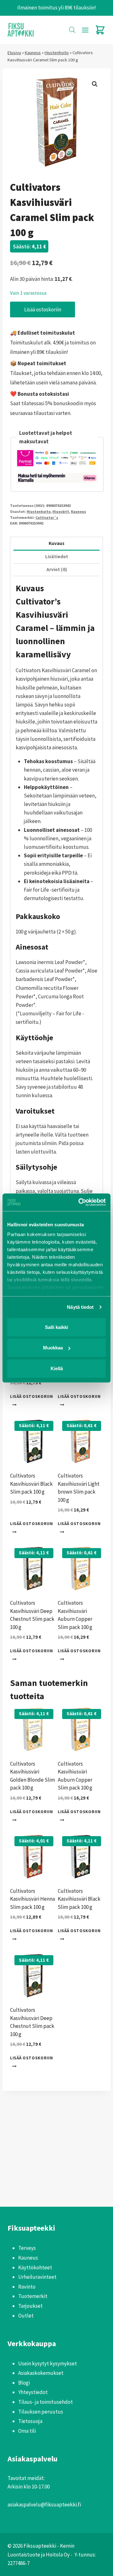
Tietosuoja (30, 2421)
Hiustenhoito (57, 53)
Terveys (27, 2248)
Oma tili (27, 2431)
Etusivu (14, 53)
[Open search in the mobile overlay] (72, 30)
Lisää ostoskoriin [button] (32, 1396)
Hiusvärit (61, 511)
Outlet (26, 2316)
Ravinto (27, 2287)
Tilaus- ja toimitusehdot (46, 2402)
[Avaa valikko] (85, 30)
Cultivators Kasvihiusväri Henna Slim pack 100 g (32, 1899)
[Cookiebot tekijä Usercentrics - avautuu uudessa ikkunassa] (80, 1202)
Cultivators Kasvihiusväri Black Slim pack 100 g (31, 1484)
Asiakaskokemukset (41, 2373)
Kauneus (33, 53)
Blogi (24, 2383)
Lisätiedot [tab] (57, 556)
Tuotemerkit (33, 2296)
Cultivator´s (47, 517)
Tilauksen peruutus (41, 2412)
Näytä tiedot (80, 1307)
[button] (95, 84)
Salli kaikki (56, 1327)
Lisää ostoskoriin (43, 309)
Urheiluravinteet (37, 2277)
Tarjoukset (30, 2306)
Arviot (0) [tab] (57, 569)
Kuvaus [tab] (56, 543)
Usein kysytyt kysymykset (48, 2363)
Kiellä (57, 1368)
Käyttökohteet (35, 2267)
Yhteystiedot (33, 2392)
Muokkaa (53, 1348)
